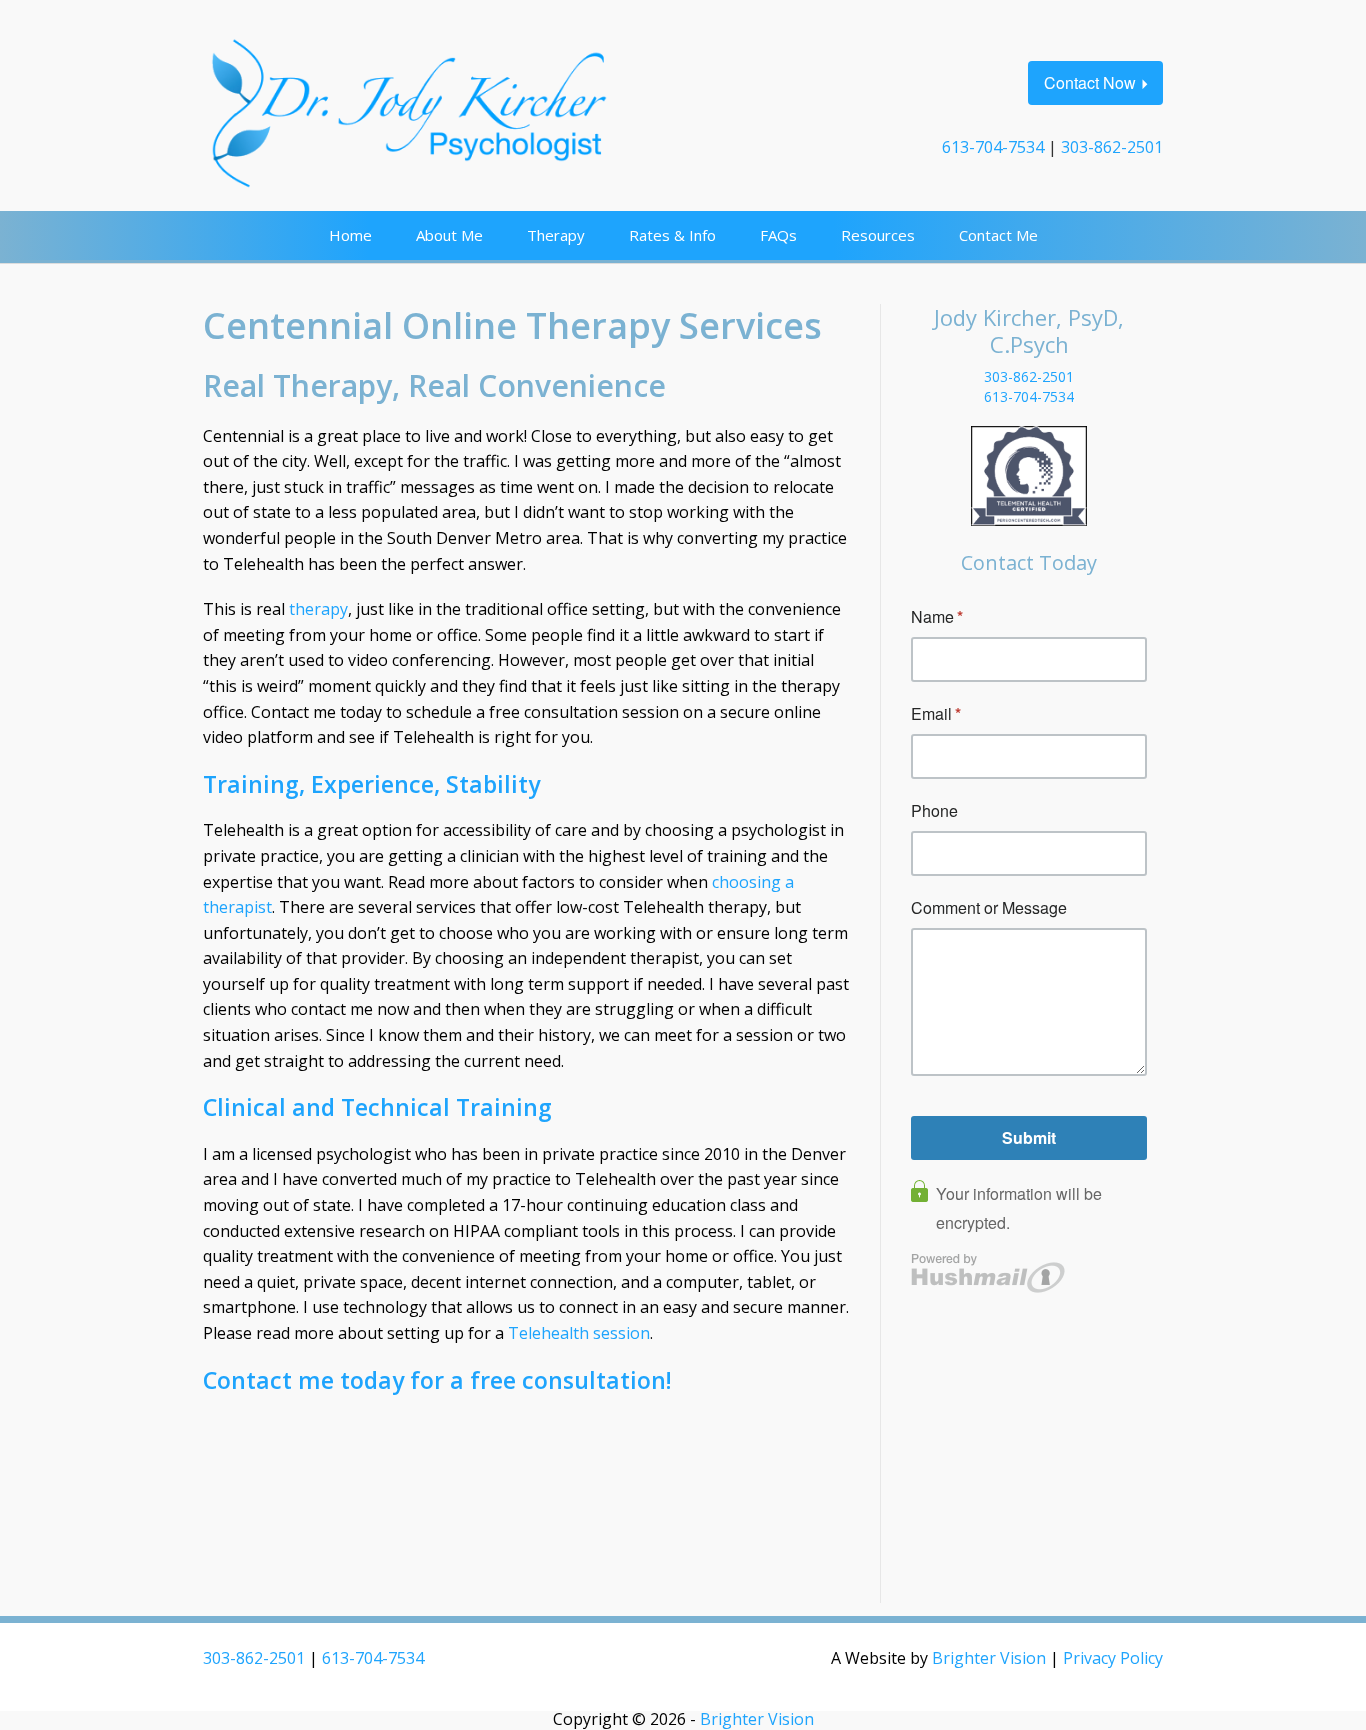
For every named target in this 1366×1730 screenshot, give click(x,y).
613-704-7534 (993, 147)
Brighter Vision (989, 1658)
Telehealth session (579, 1333)
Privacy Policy (1113, 1658)
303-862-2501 (1112, 147)
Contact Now (1090, 82)
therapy (318, 609)
